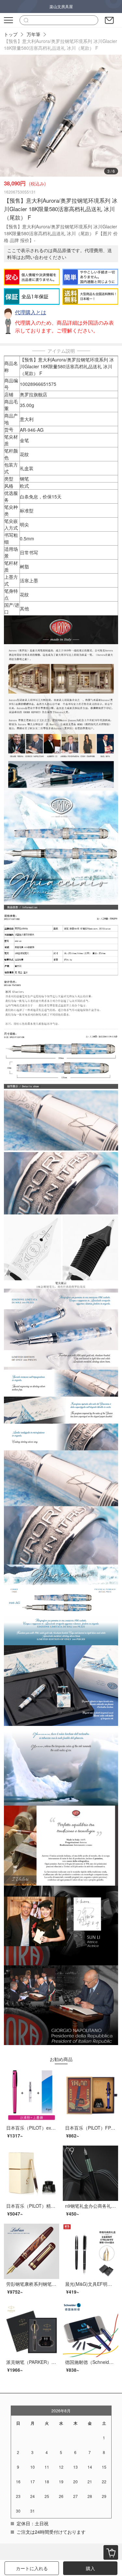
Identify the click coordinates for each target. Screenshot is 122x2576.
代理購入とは (31, 312)
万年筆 (34, 34)
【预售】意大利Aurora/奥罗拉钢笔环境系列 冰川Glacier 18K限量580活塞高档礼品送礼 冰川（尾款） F (61, 44)
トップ (11, 34)
